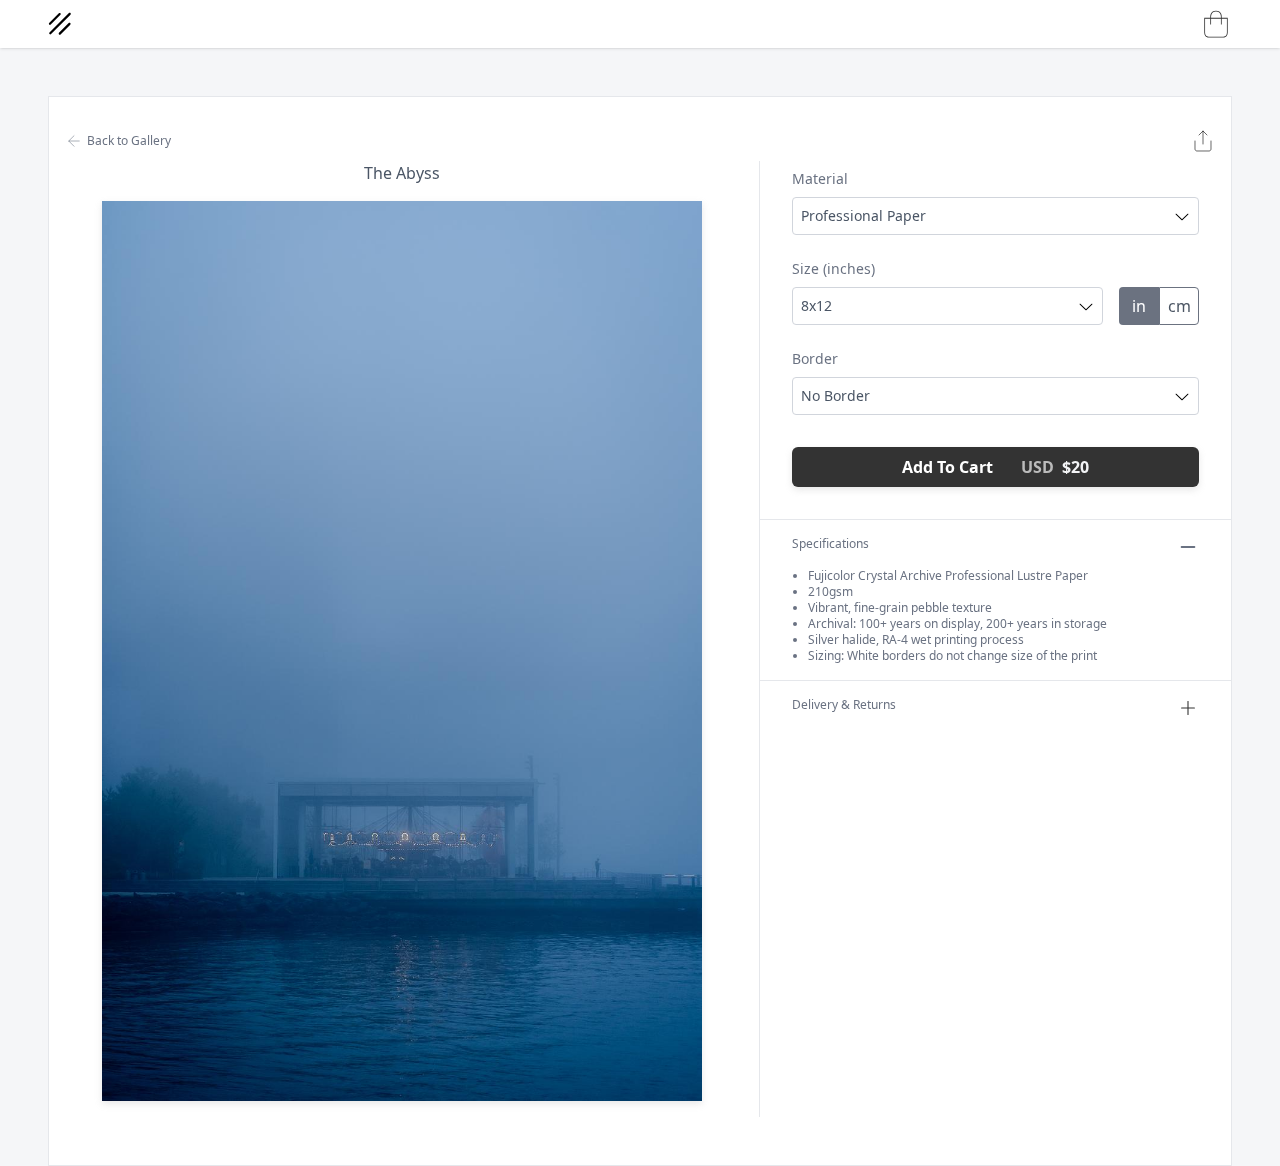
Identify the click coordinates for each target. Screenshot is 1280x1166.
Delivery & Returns (844, 705)
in (1139, 306)
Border (815, 358)
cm (1179, 306)
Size (833, 268)
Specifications (830, 544)
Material (820, 178)
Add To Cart (995, 467)
